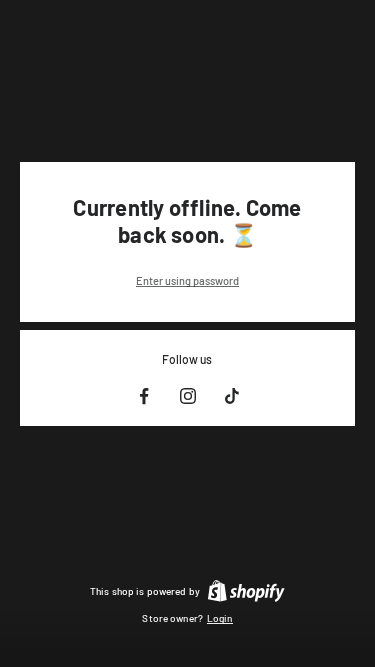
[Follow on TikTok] (232, 396)
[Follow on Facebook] (144, 396)
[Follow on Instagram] (188, 396)
